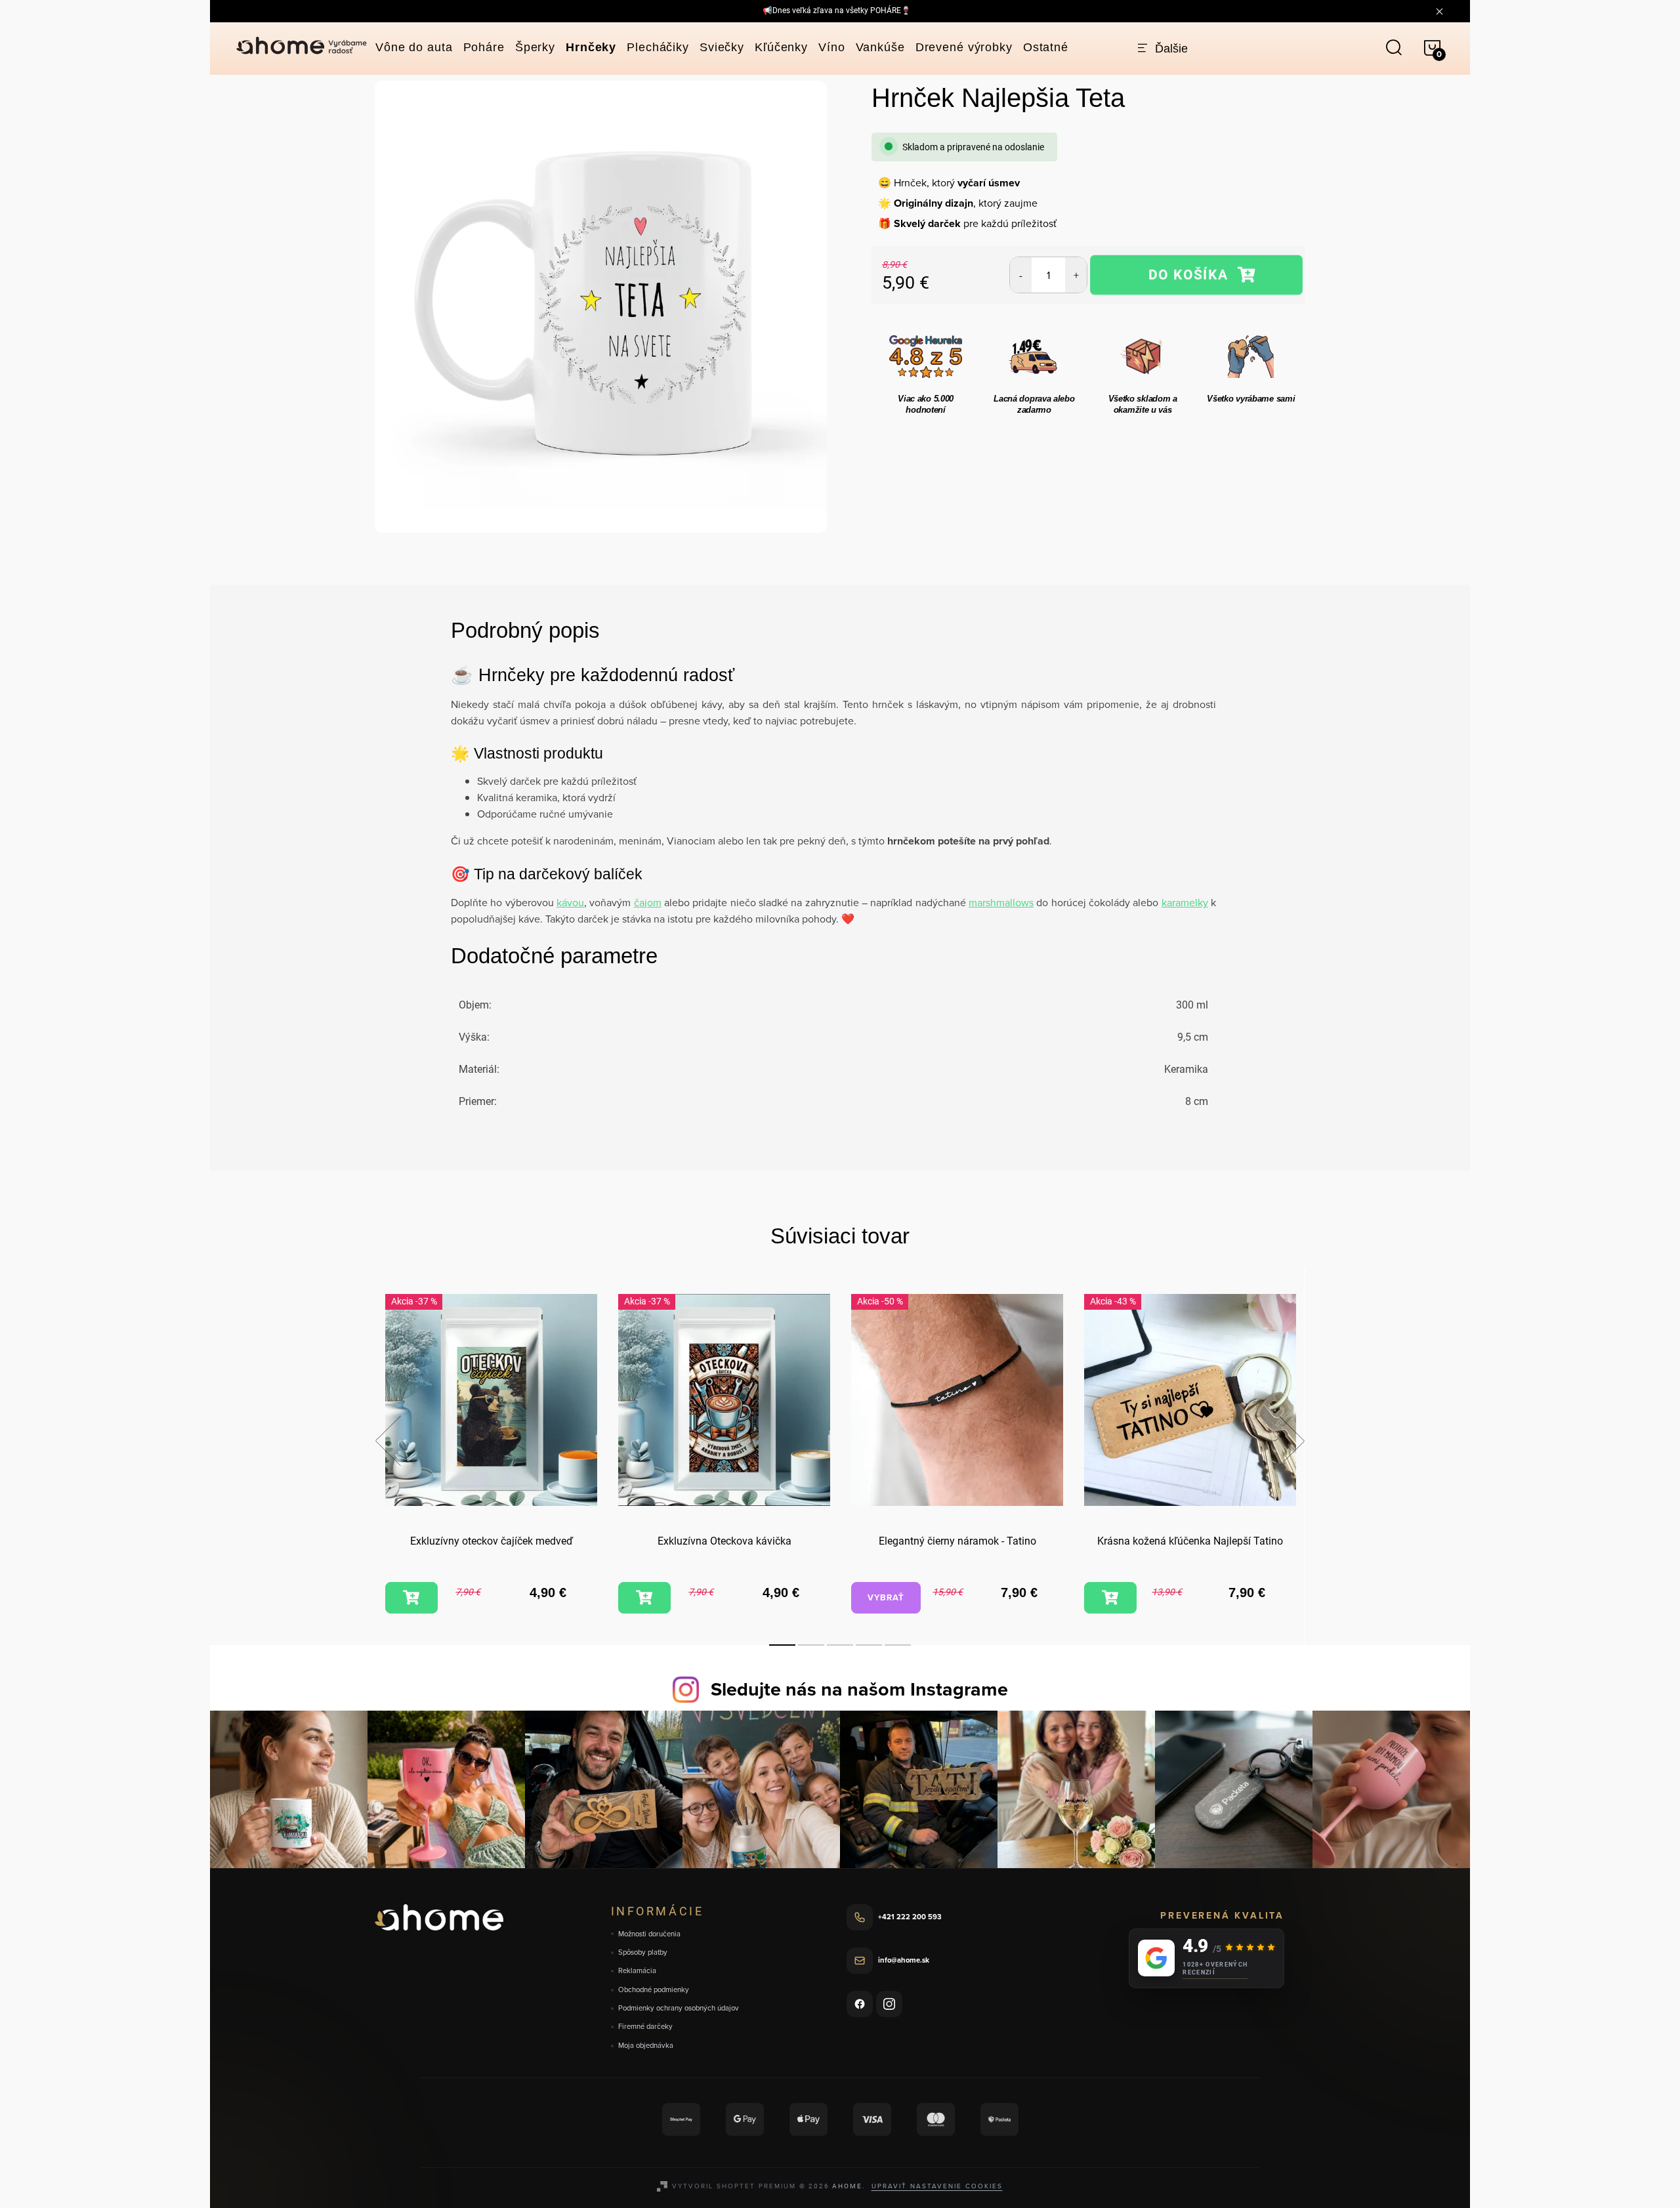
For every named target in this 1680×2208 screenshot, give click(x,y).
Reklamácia (637, 1971)
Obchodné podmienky (654, 1990)
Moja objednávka (646, 2046)
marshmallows (1001, 902)
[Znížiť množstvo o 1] (1021, 275)
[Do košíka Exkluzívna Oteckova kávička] (644, 1598)
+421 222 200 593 (910, 1917)
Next (1291, 1441)
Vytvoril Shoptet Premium (734, 2186)
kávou (570, 902)
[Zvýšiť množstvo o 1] (1076, 275)
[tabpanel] (491, 1456)
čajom (648, 902)
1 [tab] (782, 1645)
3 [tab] (840, 1645)
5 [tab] (898, 1645)
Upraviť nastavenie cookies (937, 2186)
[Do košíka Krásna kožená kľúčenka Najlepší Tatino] (1110, 1598)
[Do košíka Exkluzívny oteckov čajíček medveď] (411, 1598)
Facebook (860, 2004)
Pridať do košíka (1196, 275)
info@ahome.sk (904, 1960)
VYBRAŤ (886, 1597)
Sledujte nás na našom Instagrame (859, 1689)
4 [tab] (869, 1645)
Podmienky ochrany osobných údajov (679, 2008)
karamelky (1185, 902)
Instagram (889, 2004)
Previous (388, 1441)
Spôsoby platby (643, 1952)
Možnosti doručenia (649, 1934)
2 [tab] (811, 1645)
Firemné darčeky (645, 2027)
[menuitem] (414, 47)
